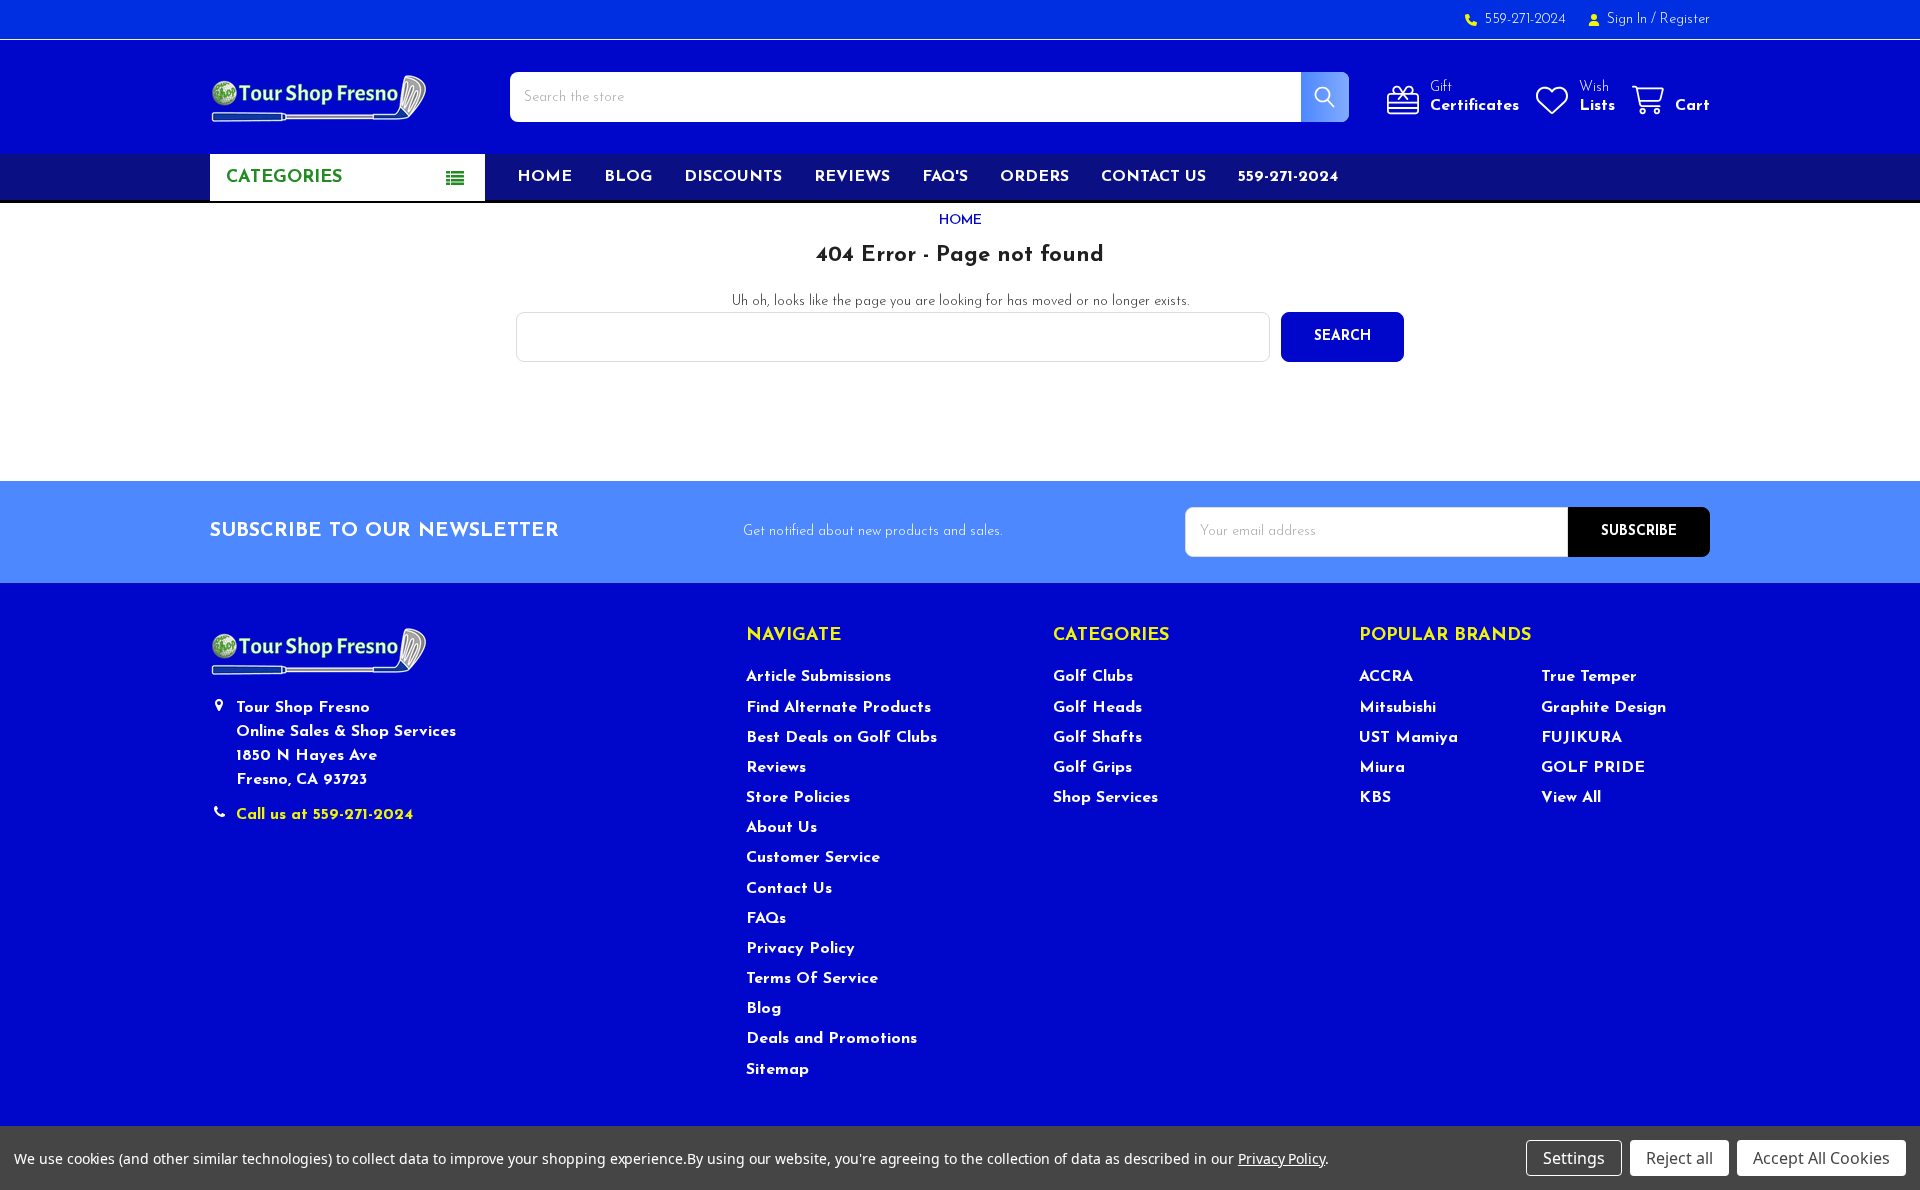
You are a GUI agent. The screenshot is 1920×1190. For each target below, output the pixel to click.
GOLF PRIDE (1593, 768)
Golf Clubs (1093, 677)
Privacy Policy (800, 949)
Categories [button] (284, 178)
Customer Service (813, 858)
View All (1571, 798)
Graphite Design (1603, 708)
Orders (1034, 177)
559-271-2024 (1288, 177)
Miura (1382, 768)
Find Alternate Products (838, 708)
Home (544, 177)
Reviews (852, 177)
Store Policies (798, 798)
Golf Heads (1097, 708)
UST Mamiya (1408, 738)
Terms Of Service (812, 979)
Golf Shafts (1097, 738)
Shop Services (1105, 798)
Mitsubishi (1397, 708)
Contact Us (789, 889)
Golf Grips (1092, 768)
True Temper (1589, 677)
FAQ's (945, 177)
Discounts (733, 177)
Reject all (1679, 1158)
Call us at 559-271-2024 (324, 815)
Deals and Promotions (831, 1039)
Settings (1574, 1158)
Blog (628, 177)
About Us (781, 828)
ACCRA (1386, 677)
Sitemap (777, 1070)
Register (1685, 19)
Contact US (1153, 177)
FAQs (766, 919)
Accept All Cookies (1821, 1158)
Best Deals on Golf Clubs (841, 738)
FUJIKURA (1581, 738)
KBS (1375, 798)
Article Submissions (818, 677)
